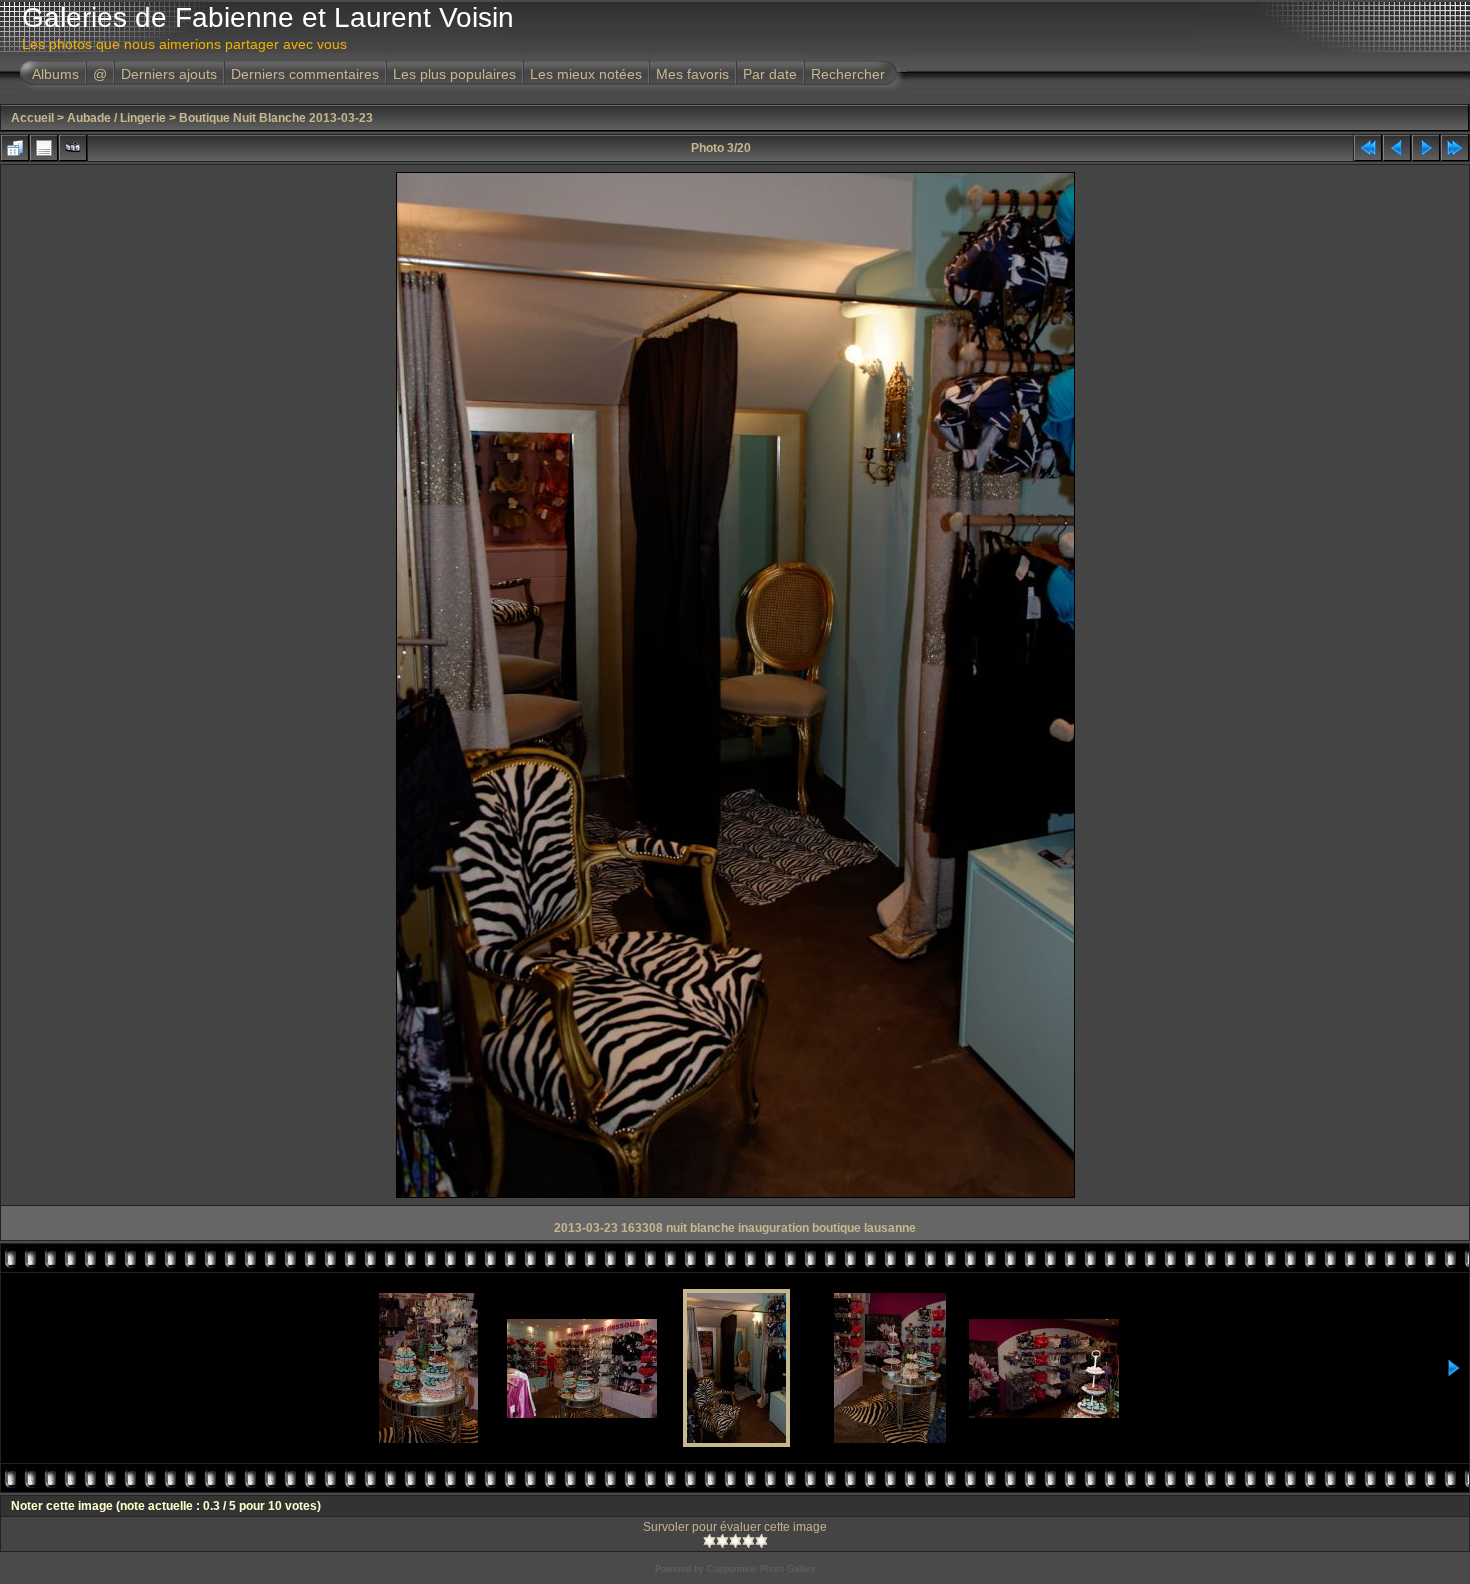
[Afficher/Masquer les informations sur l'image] (44, 148)
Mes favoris (692, 74)
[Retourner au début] (1368, 148)
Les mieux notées (586, 74)
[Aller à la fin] (1455, 148)
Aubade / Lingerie (116, 118)
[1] (709, 1541)
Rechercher (848, 74)
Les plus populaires (454, 74)
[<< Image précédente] (1397, 148)
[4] (748, 1541)
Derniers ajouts (169, 74)
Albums (55, 74)
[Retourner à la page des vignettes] (15, 148)
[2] (722, 1541)
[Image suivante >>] (1426, 148)
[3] (735, 1541)
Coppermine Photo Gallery (761, 1569)
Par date (770, 74)
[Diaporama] (73, 148)
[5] (761, 1541)
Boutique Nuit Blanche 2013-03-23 (276, 118)
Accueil (32, 118)
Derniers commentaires (305, 74)
